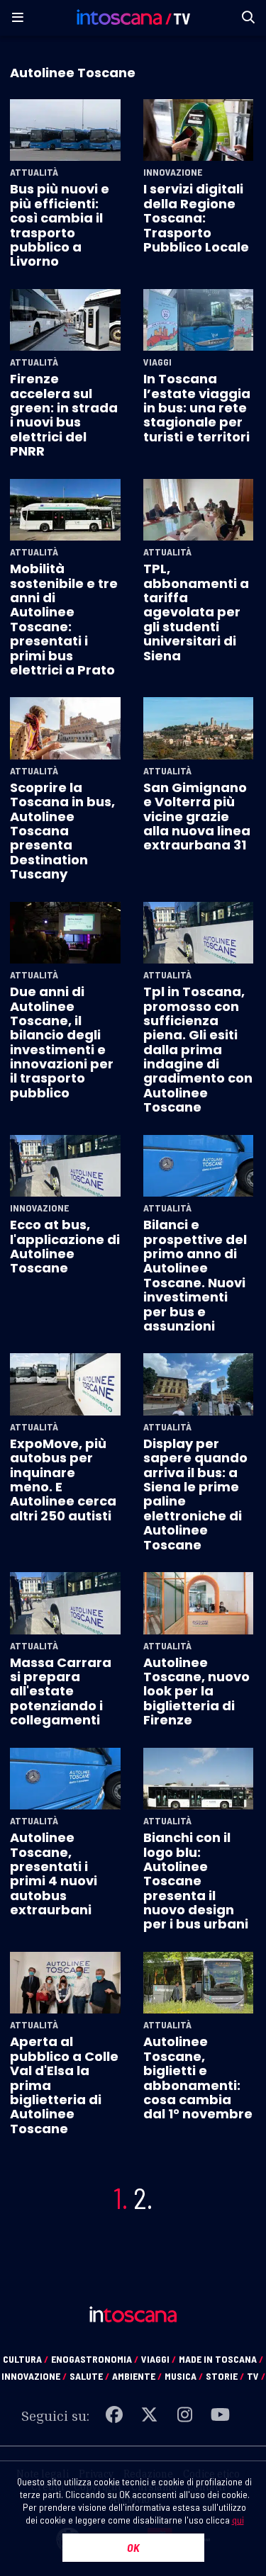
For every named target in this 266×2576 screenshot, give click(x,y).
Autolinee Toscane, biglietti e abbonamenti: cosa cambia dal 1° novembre (198, 2078)
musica (184, 2376)
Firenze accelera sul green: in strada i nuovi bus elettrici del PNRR (64, 415)
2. (143, 2198)
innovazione (34, 2376)
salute (89, 2376)
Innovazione (173, 172)
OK (133, 2547)
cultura (26, 2359)
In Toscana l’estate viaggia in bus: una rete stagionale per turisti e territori (197, 408)
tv (256, 2376)
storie (225, 2376)
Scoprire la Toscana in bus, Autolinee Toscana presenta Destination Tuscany (62, 831)
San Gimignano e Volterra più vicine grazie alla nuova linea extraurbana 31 (197, 817)
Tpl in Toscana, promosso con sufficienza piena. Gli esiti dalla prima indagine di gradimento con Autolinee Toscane (198, 1049)
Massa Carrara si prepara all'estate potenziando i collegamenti (61, 1691)
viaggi (159, 2359)
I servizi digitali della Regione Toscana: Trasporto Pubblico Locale (196, 218)
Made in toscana (221, 2359)
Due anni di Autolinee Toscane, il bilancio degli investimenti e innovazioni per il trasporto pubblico (62, 1042)
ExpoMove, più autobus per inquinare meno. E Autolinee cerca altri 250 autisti (63, 1480)
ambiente (137, 2376)
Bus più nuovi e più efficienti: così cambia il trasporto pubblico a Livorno (60, 225)
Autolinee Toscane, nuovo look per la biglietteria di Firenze (196, 1691)
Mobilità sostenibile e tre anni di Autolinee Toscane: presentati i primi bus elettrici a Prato (64, 619)
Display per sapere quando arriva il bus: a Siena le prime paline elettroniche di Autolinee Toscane (195, 1494)
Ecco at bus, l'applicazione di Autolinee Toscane (65, 1246)
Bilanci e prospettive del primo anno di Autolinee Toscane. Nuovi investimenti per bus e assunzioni (195, 1275)
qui (238, 2520)
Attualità (34, 172)
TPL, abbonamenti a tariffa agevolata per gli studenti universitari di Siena (196, 612)
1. (121, 2198)
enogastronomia (95, 2359)
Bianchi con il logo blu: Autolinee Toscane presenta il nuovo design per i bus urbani (196, 1881)
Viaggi (157, 362)
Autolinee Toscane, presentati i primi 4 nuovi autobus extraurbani (54, 1874)
